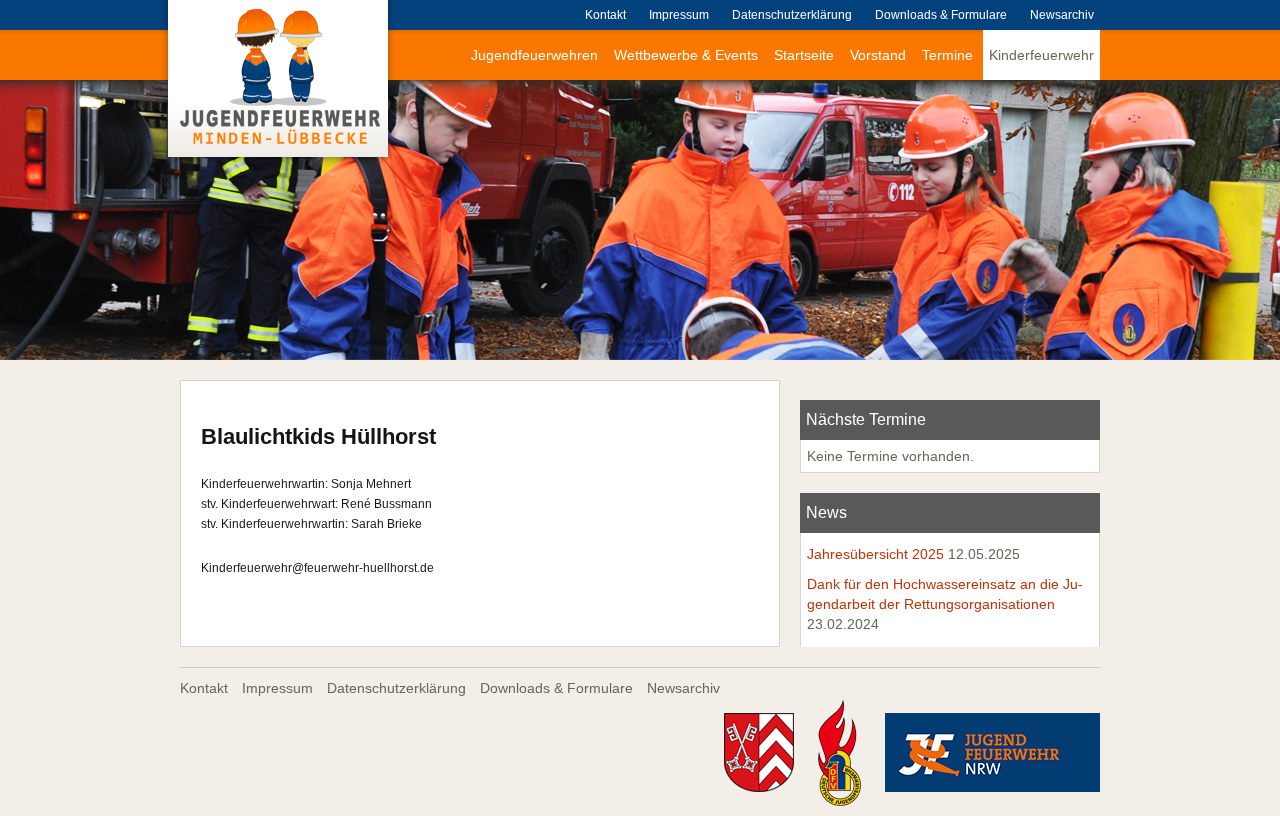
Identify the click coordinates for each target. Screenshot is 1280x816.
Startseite (804, 55)
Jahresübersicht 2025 (875, 554)
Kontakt (605, 15)
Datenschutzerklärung (792, 15)
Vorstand (878, 55)
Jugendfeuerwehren (534, 55)
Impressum (679, 15)
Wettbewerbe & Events (686, 55)
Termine (947, 55)
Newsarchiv (1062, 15)
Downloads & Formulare (941, 15)
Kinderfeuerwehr (1041, 55)
